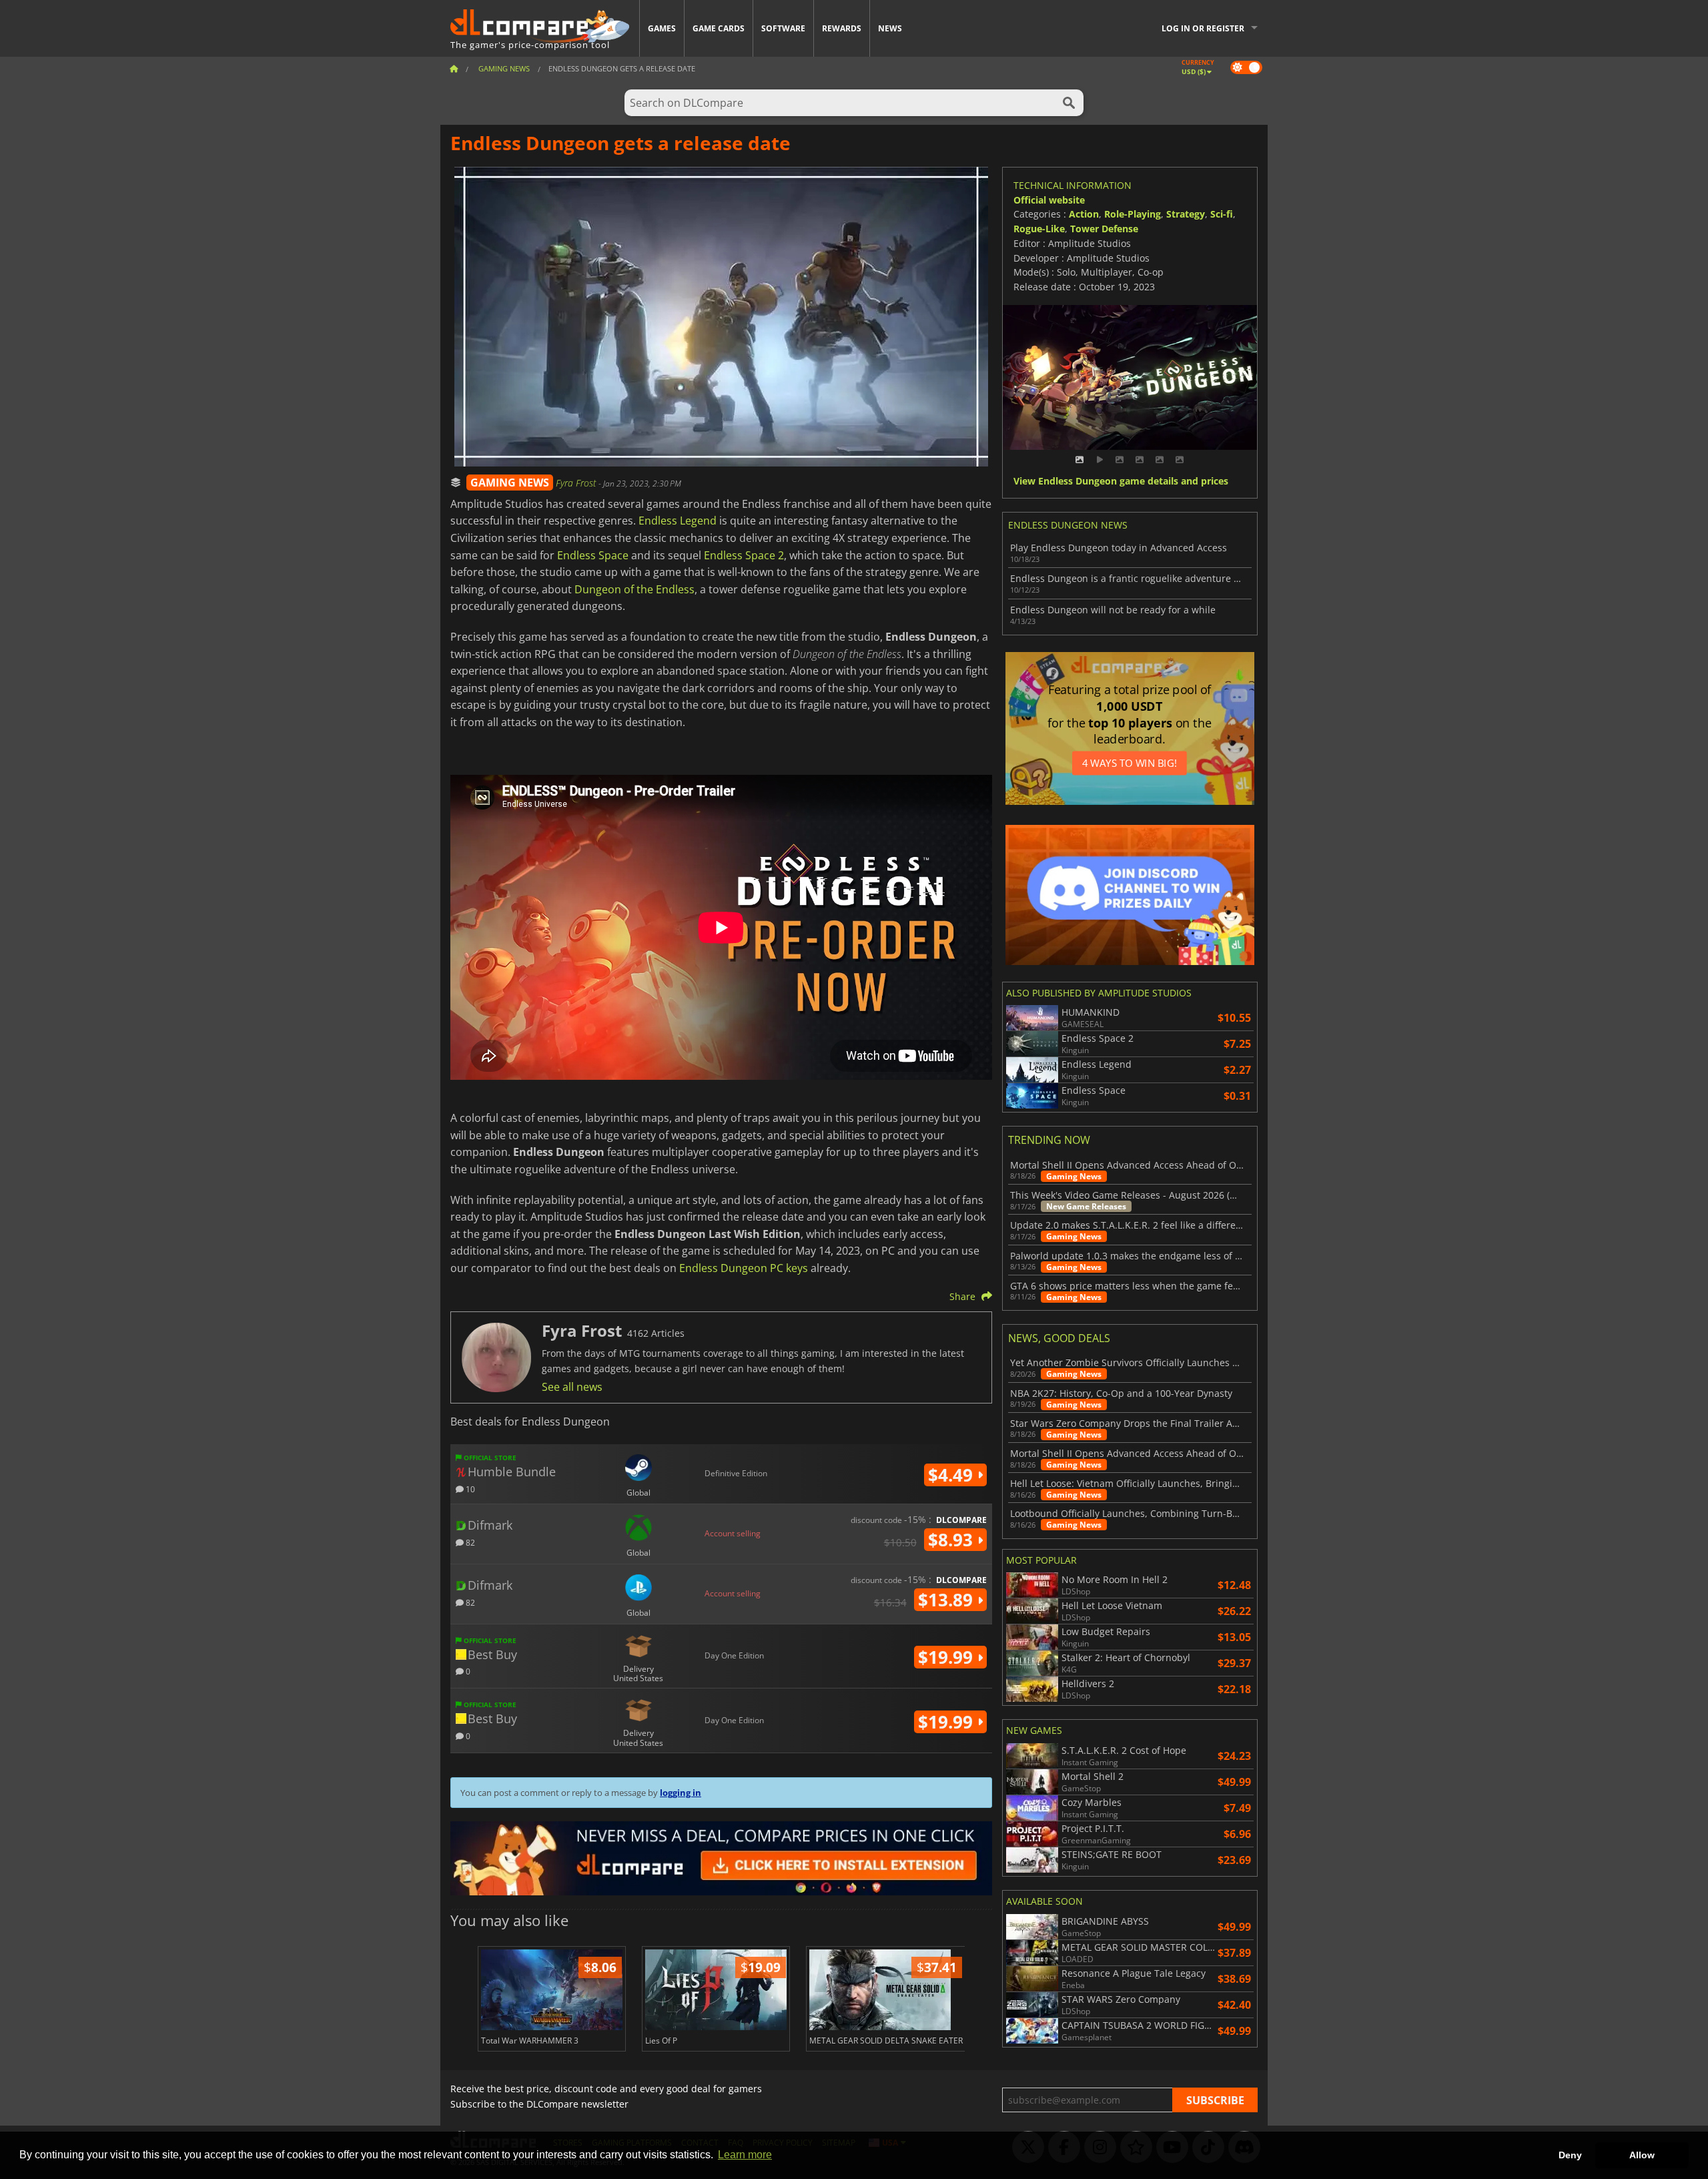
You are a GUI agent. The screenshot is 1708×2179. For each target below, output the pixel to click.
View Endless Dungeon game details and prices (1121, 482)
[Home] (454, 68)
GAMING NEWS (510, 483)
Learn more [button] (745, 2155)
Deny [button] (1570, 2155)
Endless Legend (678, 521)
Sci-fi (1222, 214)
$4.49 (953, 1475)
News (890, 28)
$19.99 (948, 1657)
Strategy (1186, 214)
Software (783, 28)
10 (469, 1489)
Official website (1049, 200)
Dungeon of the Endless (634, 589)
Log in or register (1203, 28)
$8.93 (953, 1540)
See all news (572, 1387)
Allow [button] (1642, 2155)
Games (662, 28)
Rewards (842, 28)
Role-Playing (1133, 214)
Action (1084, 214)
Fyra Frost (577, 483)
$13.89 (948, 1600)
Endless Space (593, 555)
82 (469, 1542)
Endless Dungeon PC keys (744, 1268)
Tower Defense (1104, 229)
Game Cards (719, 28)
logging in (681, 1793)
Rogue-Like (1039, 229)
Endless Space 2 (744, 555)
